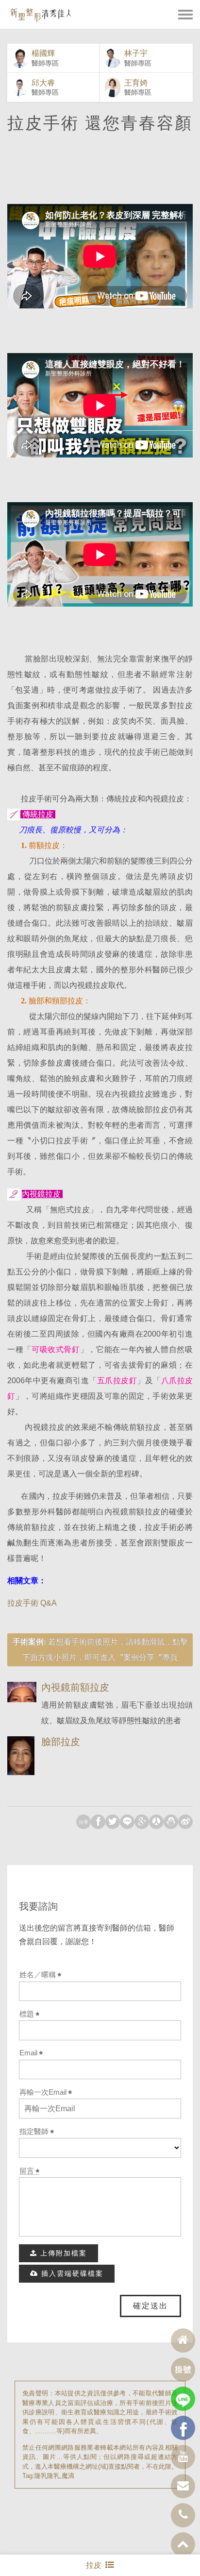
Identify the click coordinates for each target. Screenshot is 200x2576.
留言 (27, 2171)
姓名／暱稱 (38, 1975)
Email (28, 2053)
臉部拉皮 (61, 1742)
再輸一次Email (43, 2092)
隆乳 (41, 2476)
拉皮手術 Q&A (32, 1603)
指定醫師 (34, 2132)
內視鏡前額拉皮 (75, 1687)
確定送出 (150, 2306)
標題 (27, 2014)
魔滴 (68, 2476)
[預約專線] (183, 2515)
